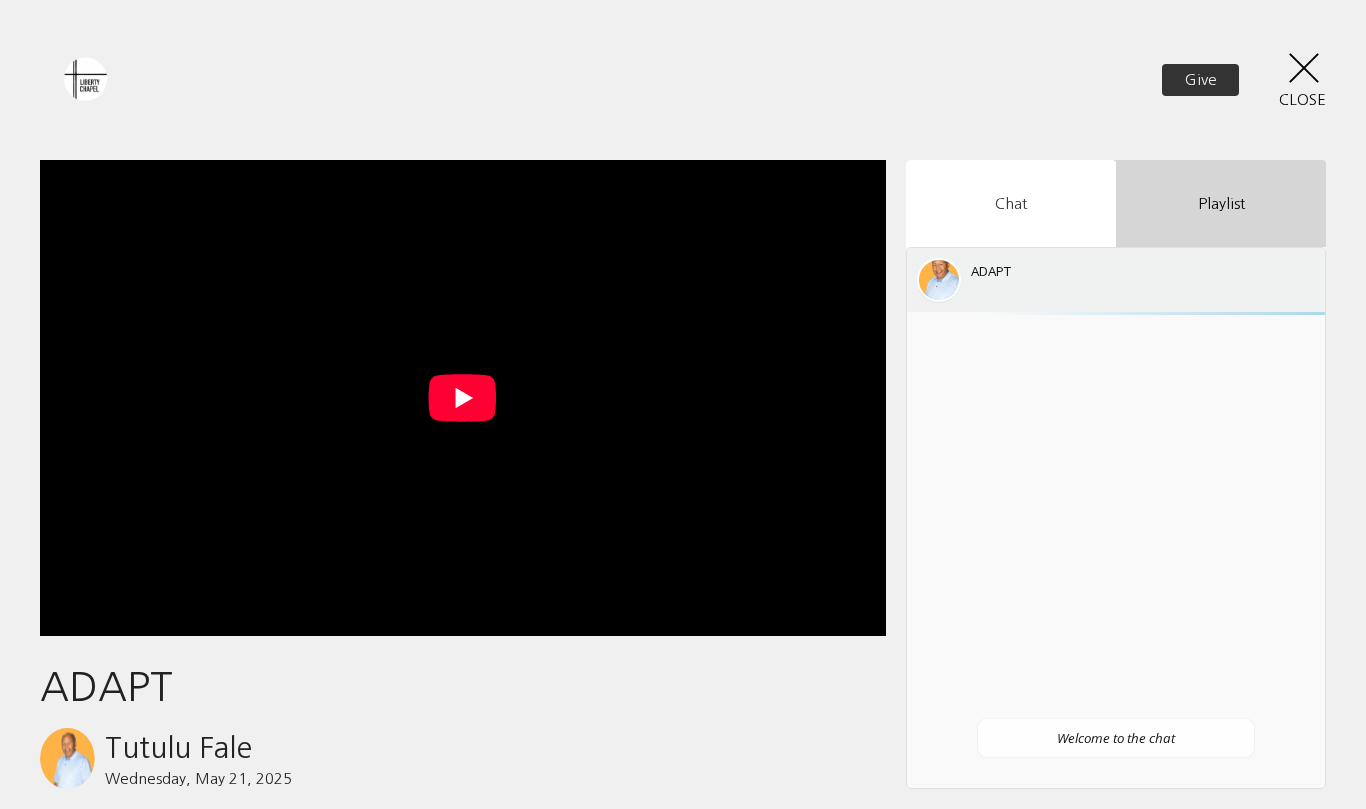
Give (1201, 79)
